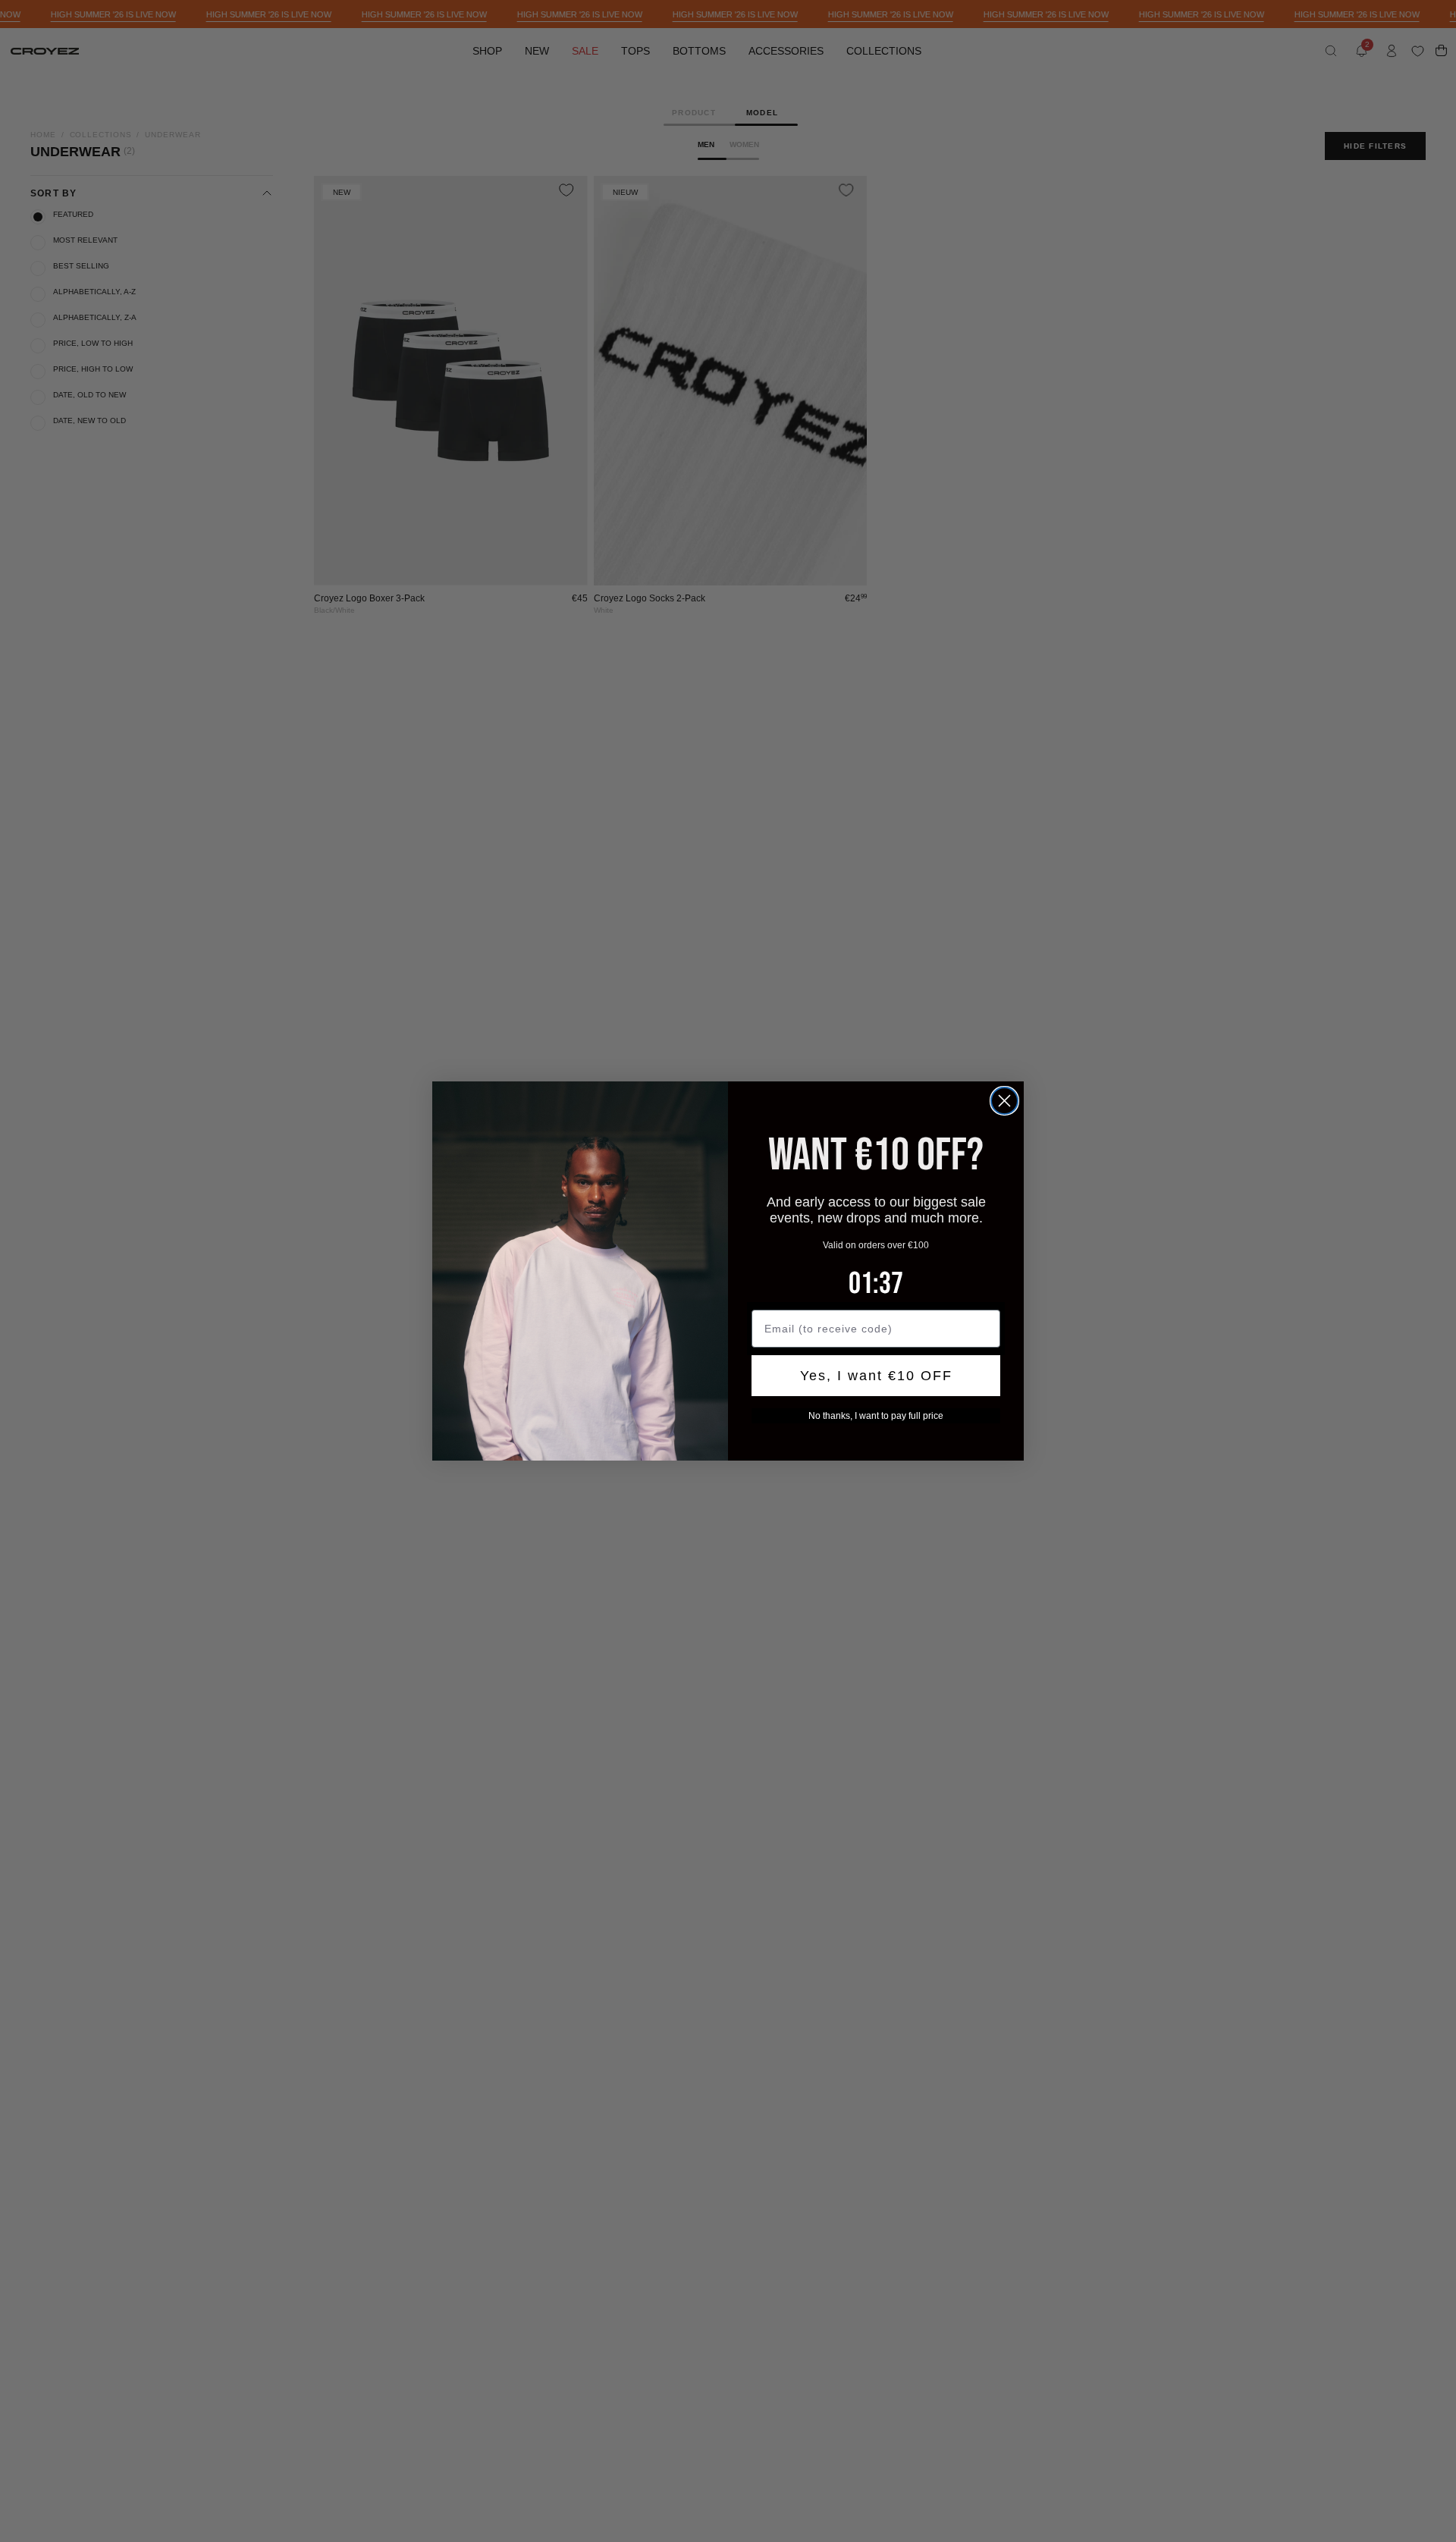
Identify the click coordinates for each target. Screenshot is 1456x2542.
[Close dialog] (1004, 1101)
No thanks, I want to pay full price (876, 1416)
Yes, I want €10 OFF (876, 1376)
